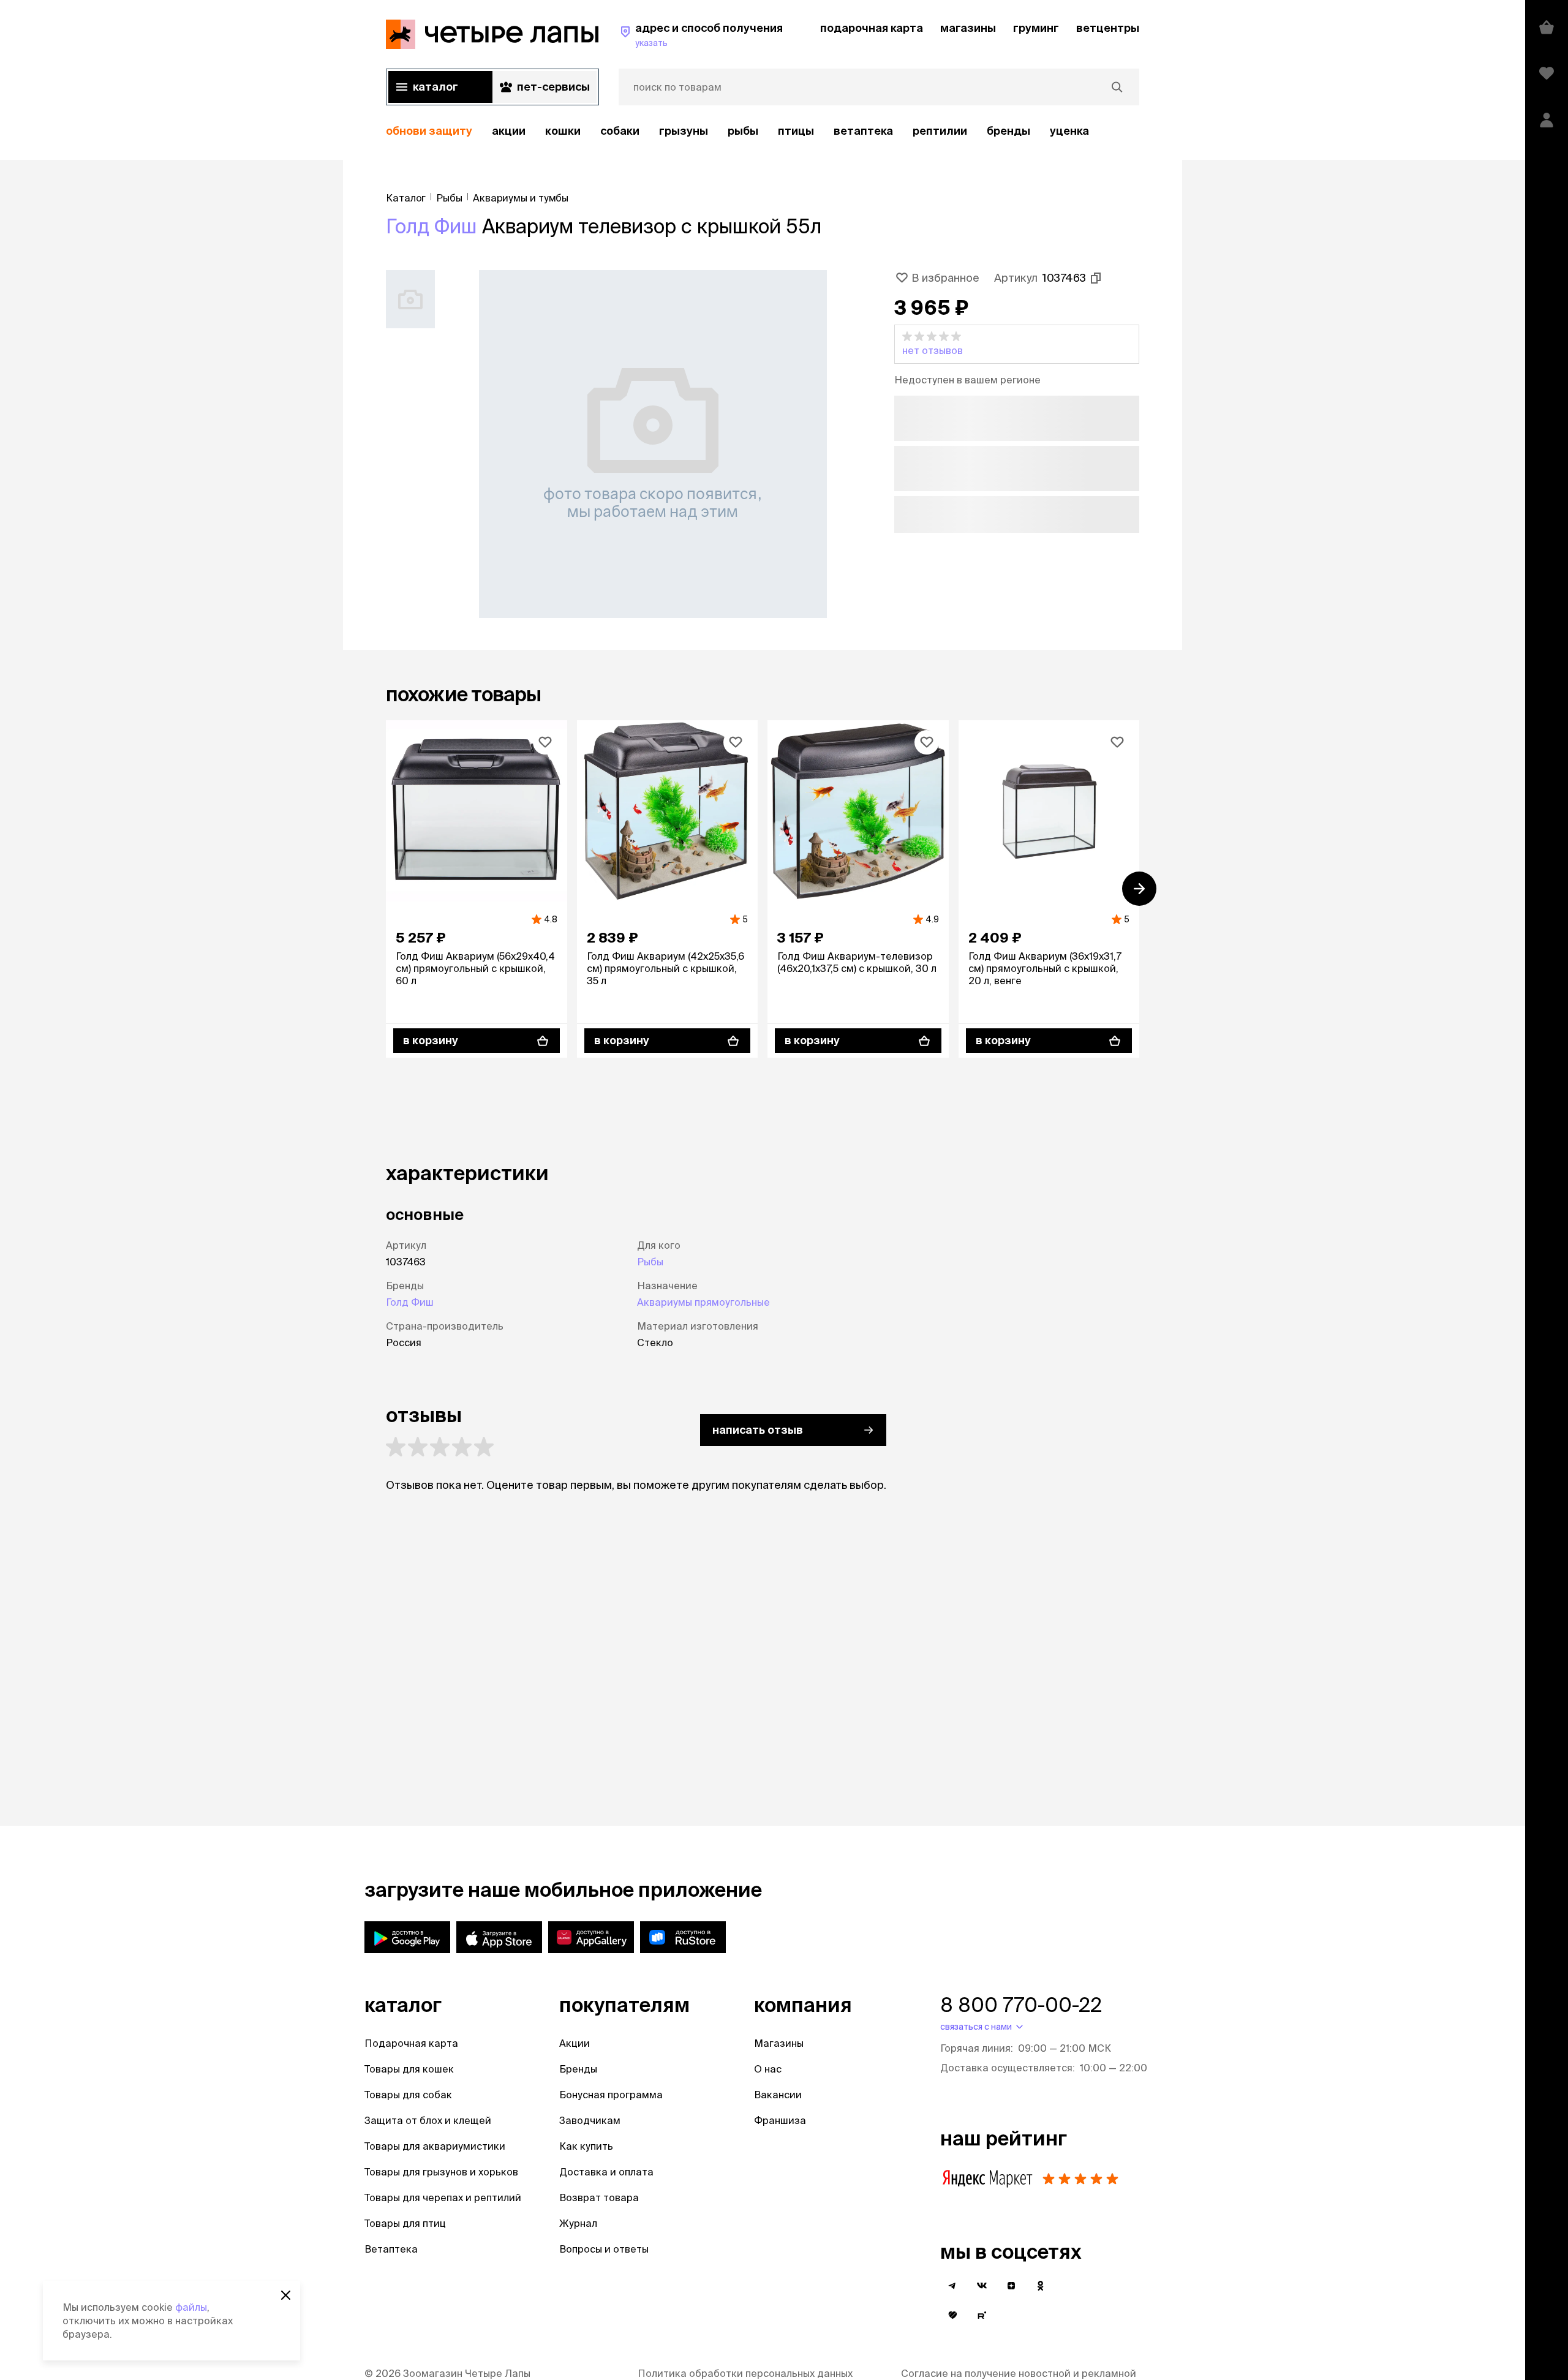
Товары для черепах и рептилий (443, 2197)
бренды (1008, 131)
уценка (1069, 131)
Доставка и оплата (606, 2172)
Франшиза (780, 2120)
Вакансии (778, 2095)
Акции (575, 2043)
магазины (968, 28)
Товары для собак (408, 2095)
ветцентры (1108, 28)
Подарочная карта (411, 2043)
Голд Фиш (432, 226)
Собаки (620, 131)
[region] (763, 131)
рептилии (940, 131)
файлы (191, 2307)
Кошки (563, 131)
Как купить (586, 2146)
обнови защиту (429, 131)
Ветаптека (863, 131)
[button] (1017, 344)
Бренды (578, 2069)
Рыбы (743, 131)
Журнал (578, 2223)
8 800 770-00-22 (1021, 2005)
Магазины (779, 2043)
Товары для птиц (405, 2223)
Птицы (796, 131)
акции (509, 131)
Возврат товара (599, 2197)
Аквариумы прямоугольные (703, 1302)
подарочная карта (872, 28)
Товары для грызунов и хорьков (441, 2172)
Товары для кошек (409, 2069)
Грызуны (684, 131)
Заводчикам (590, 2120)
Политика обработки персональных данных (745, 2373)
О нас (768, 2069)
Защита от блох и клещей (428, 2120)
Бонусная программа (611, 2095)
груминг (1036, 28)
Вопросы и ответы (604, 2249)
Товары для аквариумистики (435, 2146)
